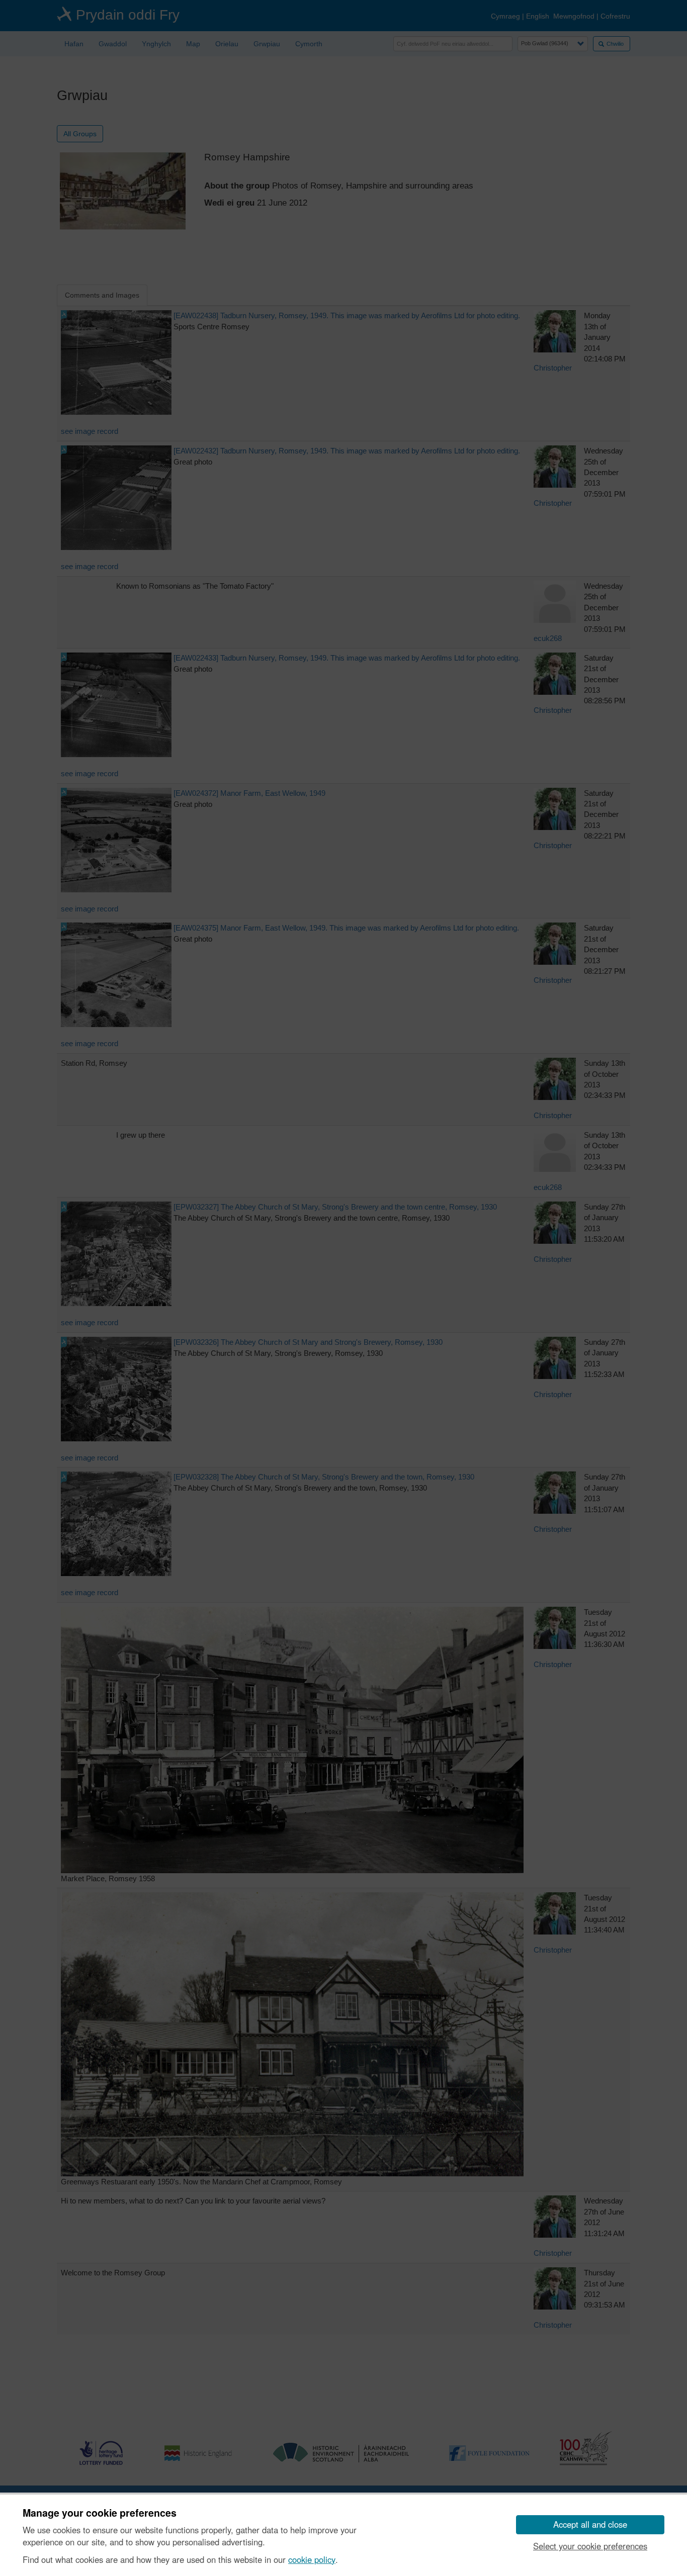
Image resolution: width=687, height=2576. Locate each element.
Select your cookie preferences (590, 2546)
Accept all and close (590, 2524)
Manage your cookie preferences (100, 2513)
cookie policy (312, 2559)
